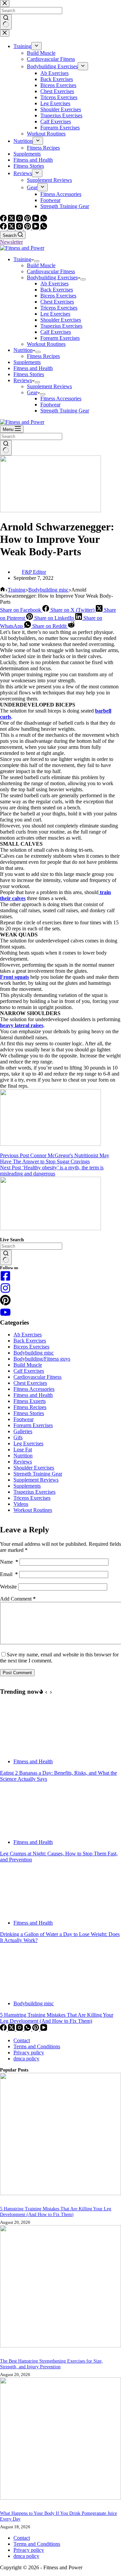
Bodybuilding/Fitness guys (42, 1359)
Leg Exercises (55, 314)
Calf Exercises (56, 332)
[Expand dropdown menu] (37, 261)
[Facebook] (4, 228)
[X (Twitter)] (12, 228)
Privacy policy (29, 2052)
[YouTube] (36, 228)
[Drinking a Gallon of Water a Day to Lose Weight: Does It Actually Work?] (25, 1911)
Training (22, 259)
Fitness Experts (30, 1401)
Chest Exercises (57, 302)
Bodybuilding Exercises (52, 277)
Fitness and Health (33, 368)
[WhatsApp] (44, 228)
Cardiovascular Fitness (51, 271)
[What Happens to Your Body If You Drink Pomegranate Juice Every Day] (61, 2498)
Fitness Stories (29, 374)
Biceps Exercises (58, 296)
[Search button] (6, 448)
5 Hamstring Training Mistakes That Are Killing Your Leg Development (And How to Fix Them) (57, 2018)
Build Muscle (41, 265)
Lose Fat (23, 1450)
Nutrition (23, 350)
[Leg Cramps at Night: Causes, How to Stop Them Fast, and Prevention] (25, 1831)
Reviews (23, 380)
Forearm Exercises (60, 338)
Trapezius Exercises (61, 326)
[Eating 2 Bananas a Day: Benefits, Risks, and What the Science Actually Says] (25, 1750)
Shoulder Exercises (61, 320)
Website (8, 1587)
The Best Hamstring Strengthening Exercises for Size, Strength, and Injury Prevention (51, 2364)
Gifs (18, 1437)
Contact (22, 2040)
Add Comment (18, 1599)
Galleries (23, 1431)
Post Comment (17, 1673)
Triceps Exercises (59, 308)
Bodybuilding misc (34, 1353)
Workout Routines (46, 344)
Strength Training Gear (65, 411)
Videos (21, 1504)
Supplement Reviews (49, 386)
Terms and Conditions (37, 2046)
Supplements (27, 362)
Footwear (50, 405)
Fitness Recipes (43, 356)
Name (9, 1562)
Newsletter (11, 242)
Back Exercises (57, 290)
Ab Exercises (54, 284)
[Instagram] (20, 228)
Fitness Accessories (61, 398)
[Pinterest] (28, 228)
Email (9, 1574)
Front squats (14, 977)
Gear (32, 392)
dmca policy (26, 2059)
